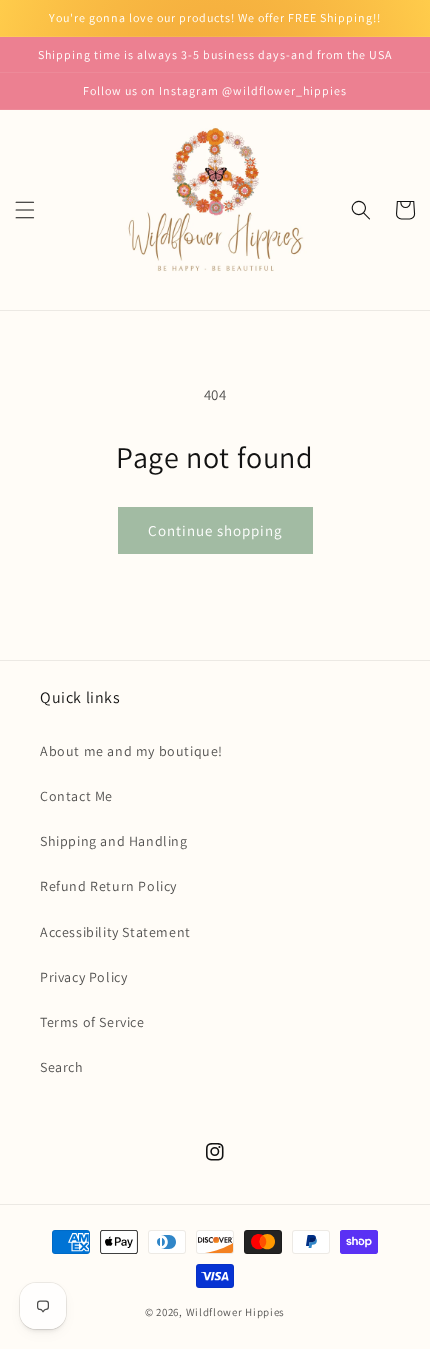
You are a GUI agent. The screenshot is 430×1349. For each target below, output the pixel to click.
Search (62, 1067)
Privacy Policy (83, 977)
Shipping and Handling (114, 841)
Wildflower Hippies (236, 1312)
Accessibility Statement (115, 932)
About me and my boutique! (131, 751)
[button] (25, 210)
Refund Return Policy (108, 886)
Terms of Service (92, 1022)
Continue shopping (215, 530)
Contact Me (76, 796)
